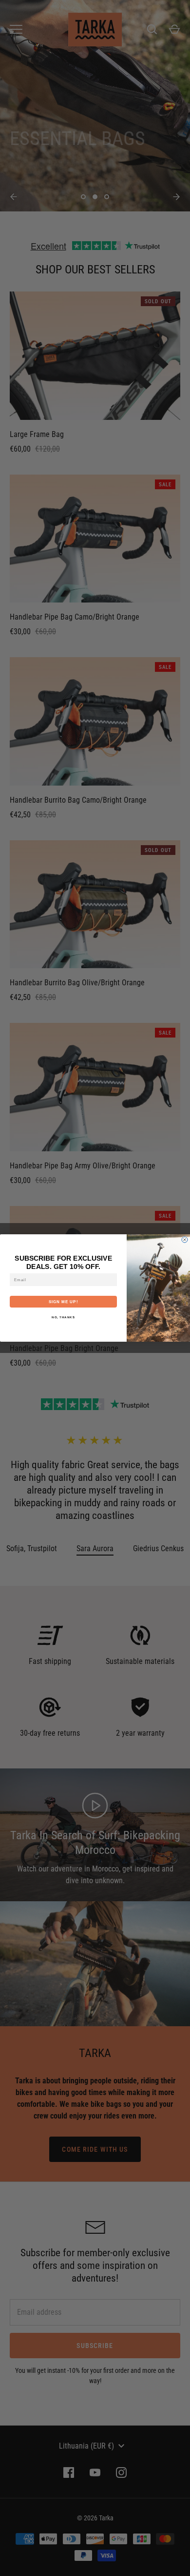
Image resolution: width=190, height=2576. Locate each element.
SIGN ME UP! (64, 1302)
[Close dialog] (185, 1240)
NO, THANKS (63, 1318)
